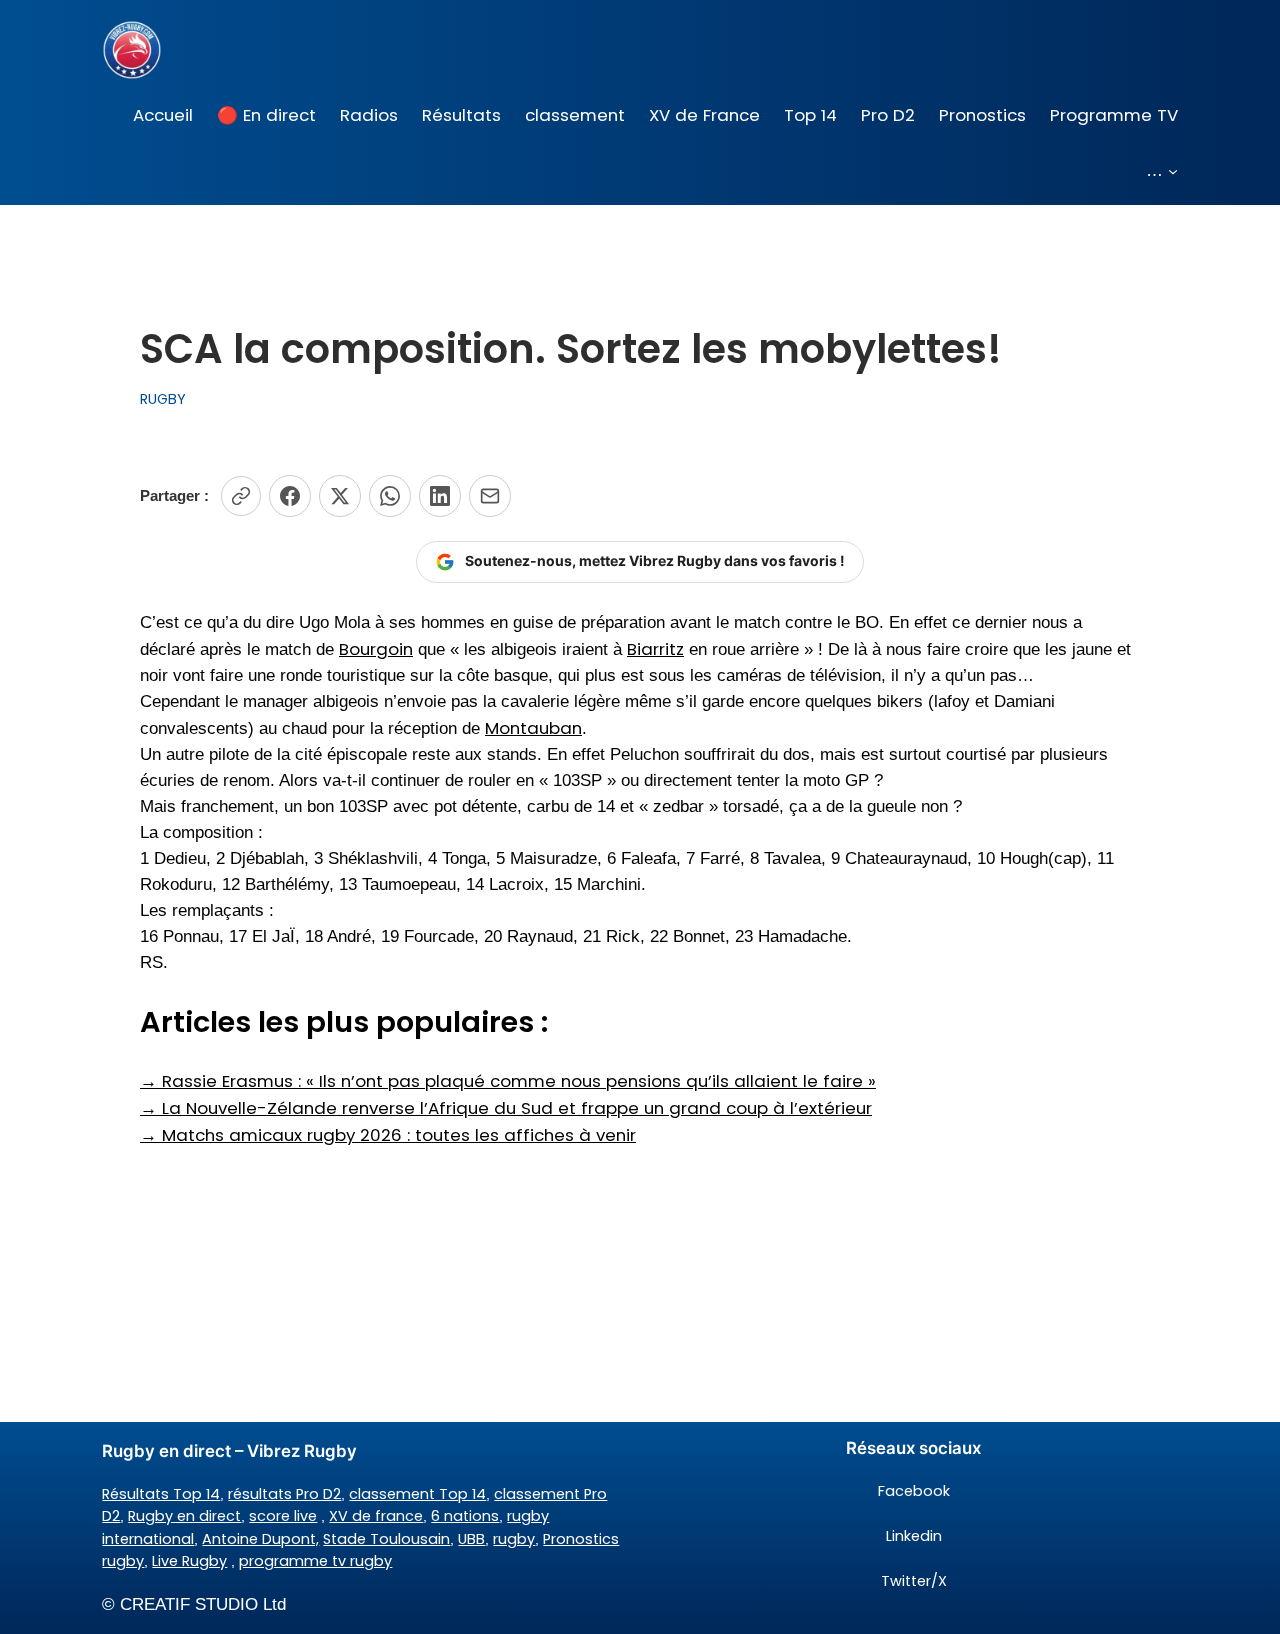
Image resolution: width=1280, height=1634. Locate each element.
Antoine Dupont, (260, 1539)
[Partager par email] (490, 496)
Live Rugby (189, 1561)
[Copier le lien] (241, 496)
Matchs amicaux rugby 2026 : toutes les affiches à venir (388, 1135)
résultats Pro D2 (284, 1494)
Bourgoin (376, 649)
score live (283, 1516)
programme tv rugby (315, 1561)
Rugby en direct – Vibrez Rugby (229, 1451)
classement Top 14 (417, 1494)
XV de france (376, 1516)
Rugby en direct (184, 1516)
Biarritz (655, 649)
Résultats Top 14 (161, 1494)
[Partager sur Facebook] (290, 496)
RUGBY (163, 399)
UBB (471, 1539)
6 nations (465, 1516)
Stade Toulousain (386, 1539)
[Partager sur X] (340, 496)
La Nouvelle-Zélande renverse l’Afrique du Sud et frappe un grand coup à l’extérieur (506, 1108)
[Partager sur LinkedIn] (440, 496)
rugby (514, 1539)
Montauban (533, 728)
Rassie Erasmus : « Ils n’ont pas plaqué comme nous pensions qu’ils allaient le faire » (508, 1081)
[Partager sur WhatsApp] (390, 496)
